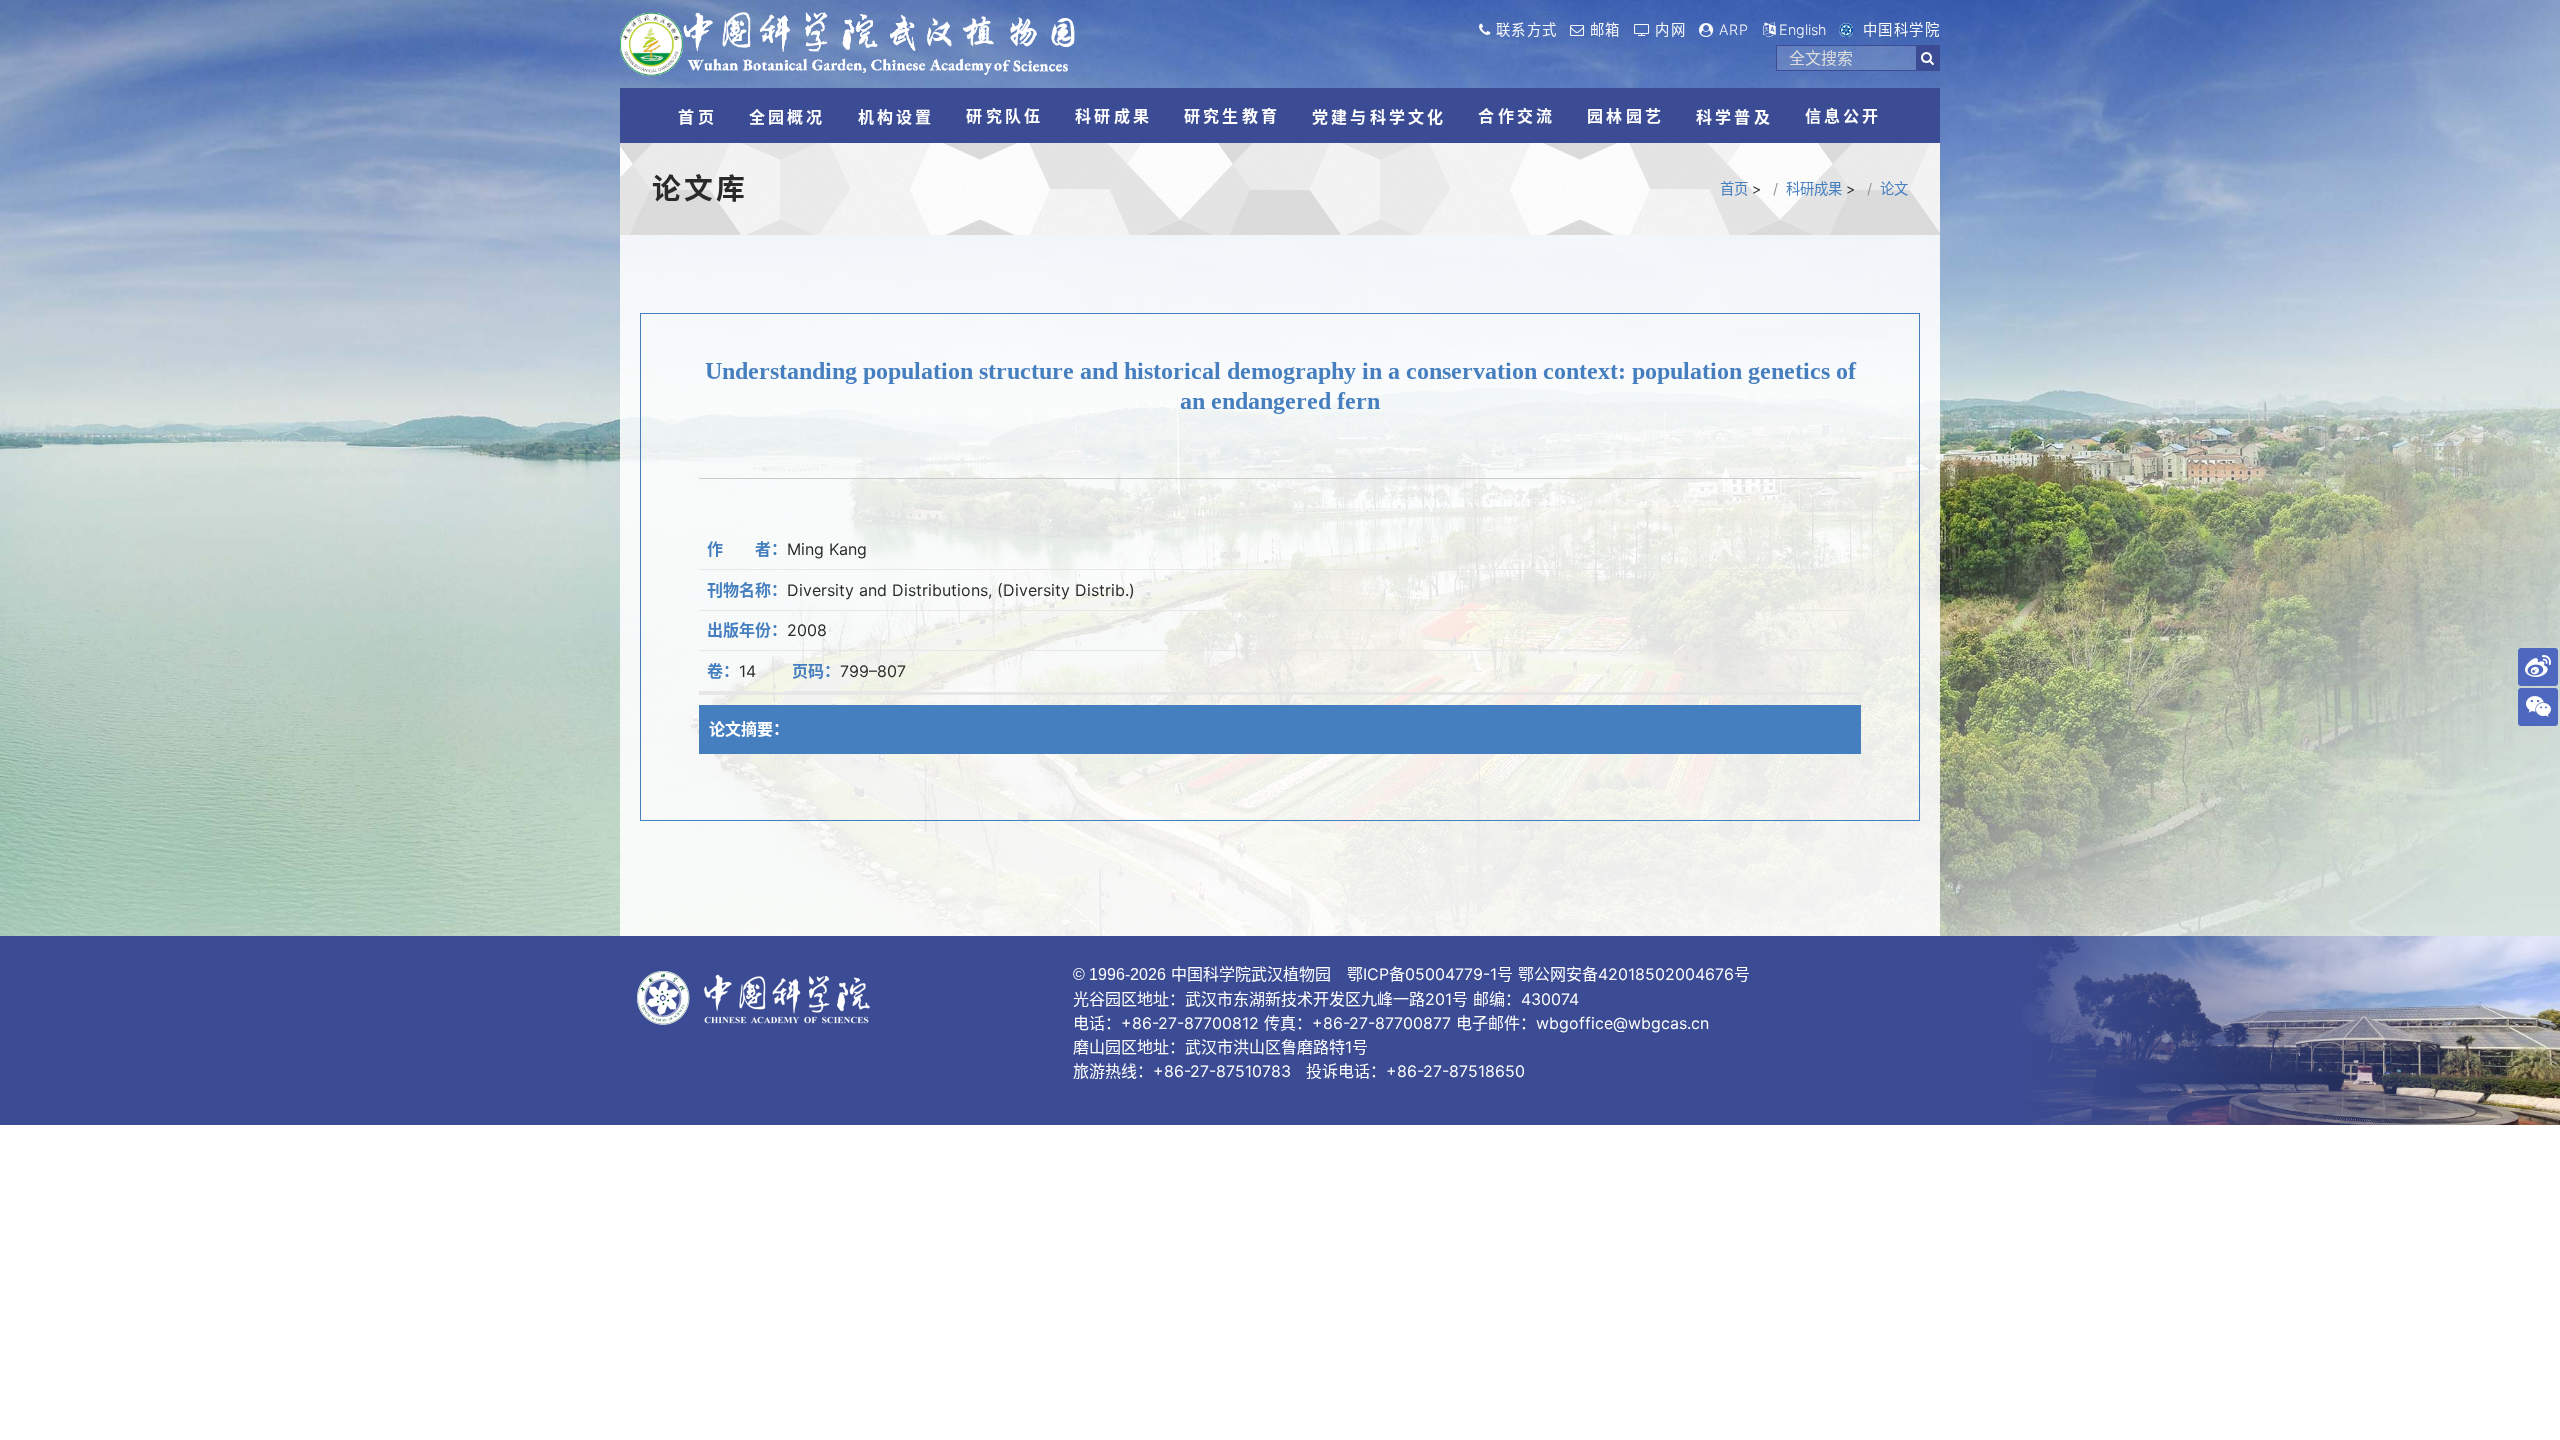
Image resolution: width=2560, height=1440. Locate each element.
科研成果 (1814, 188)
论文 (1894, 188)
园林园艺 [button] (1625, 116)
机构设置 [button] (896, 117)
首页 (1734, 188)
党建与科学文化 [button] (1379, 117)
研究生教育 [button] (1232, 116)
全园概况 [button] (787, 117)
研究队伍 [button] (1004, 116)
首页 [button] (697, 117)
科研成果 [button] (1113, 116)
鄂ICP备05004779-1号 (1430, 974)
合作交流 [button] (1516, 116)
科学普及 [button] (1734, 117)
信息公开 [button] (1843, 116)
